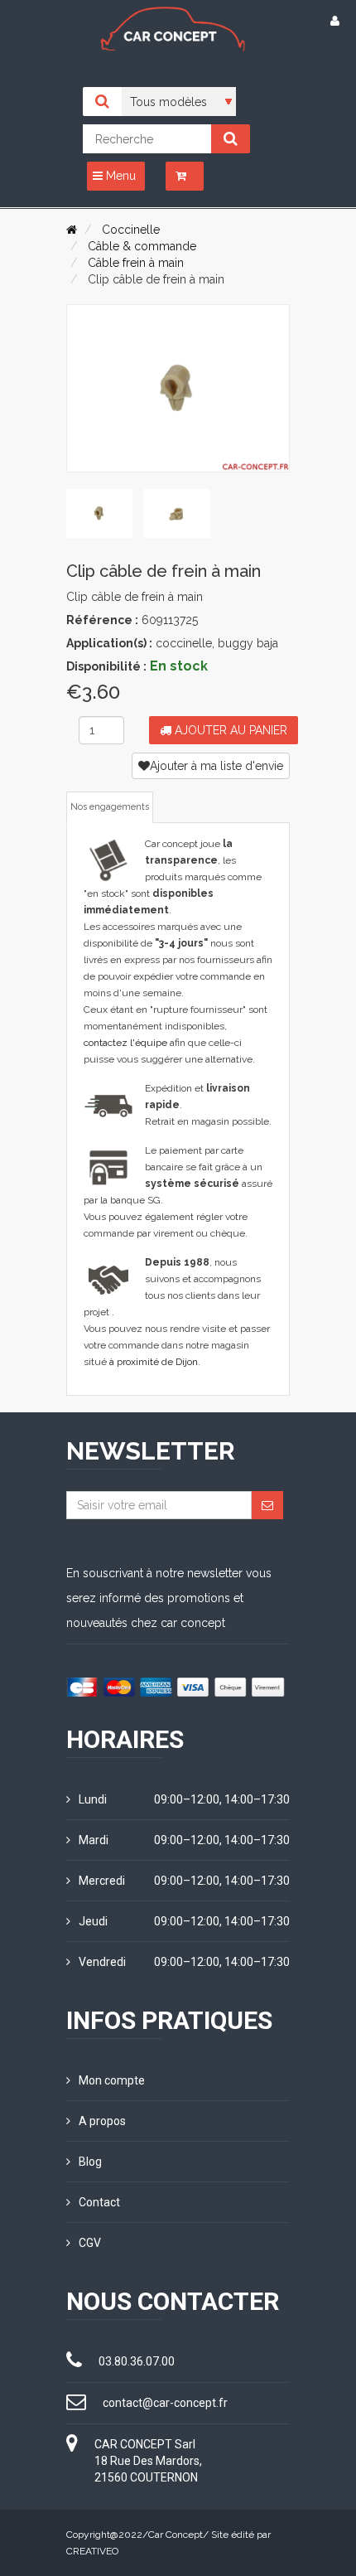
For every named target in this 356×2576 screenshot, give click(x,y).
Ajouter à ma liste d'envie (216, 766)
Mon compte (112, 2080)
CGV (90, 2243)
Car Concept (176, 2535)
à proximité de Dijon (154, 1362)
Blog (90, 2162)
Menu (119, 176)
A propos (102, 2121)
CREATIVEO (92, 2551)
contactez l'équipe (125, 1043)
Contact (99, 2202)
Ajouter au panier (229, 730)
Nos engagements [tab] (110, 807)
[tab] (99, 514)
